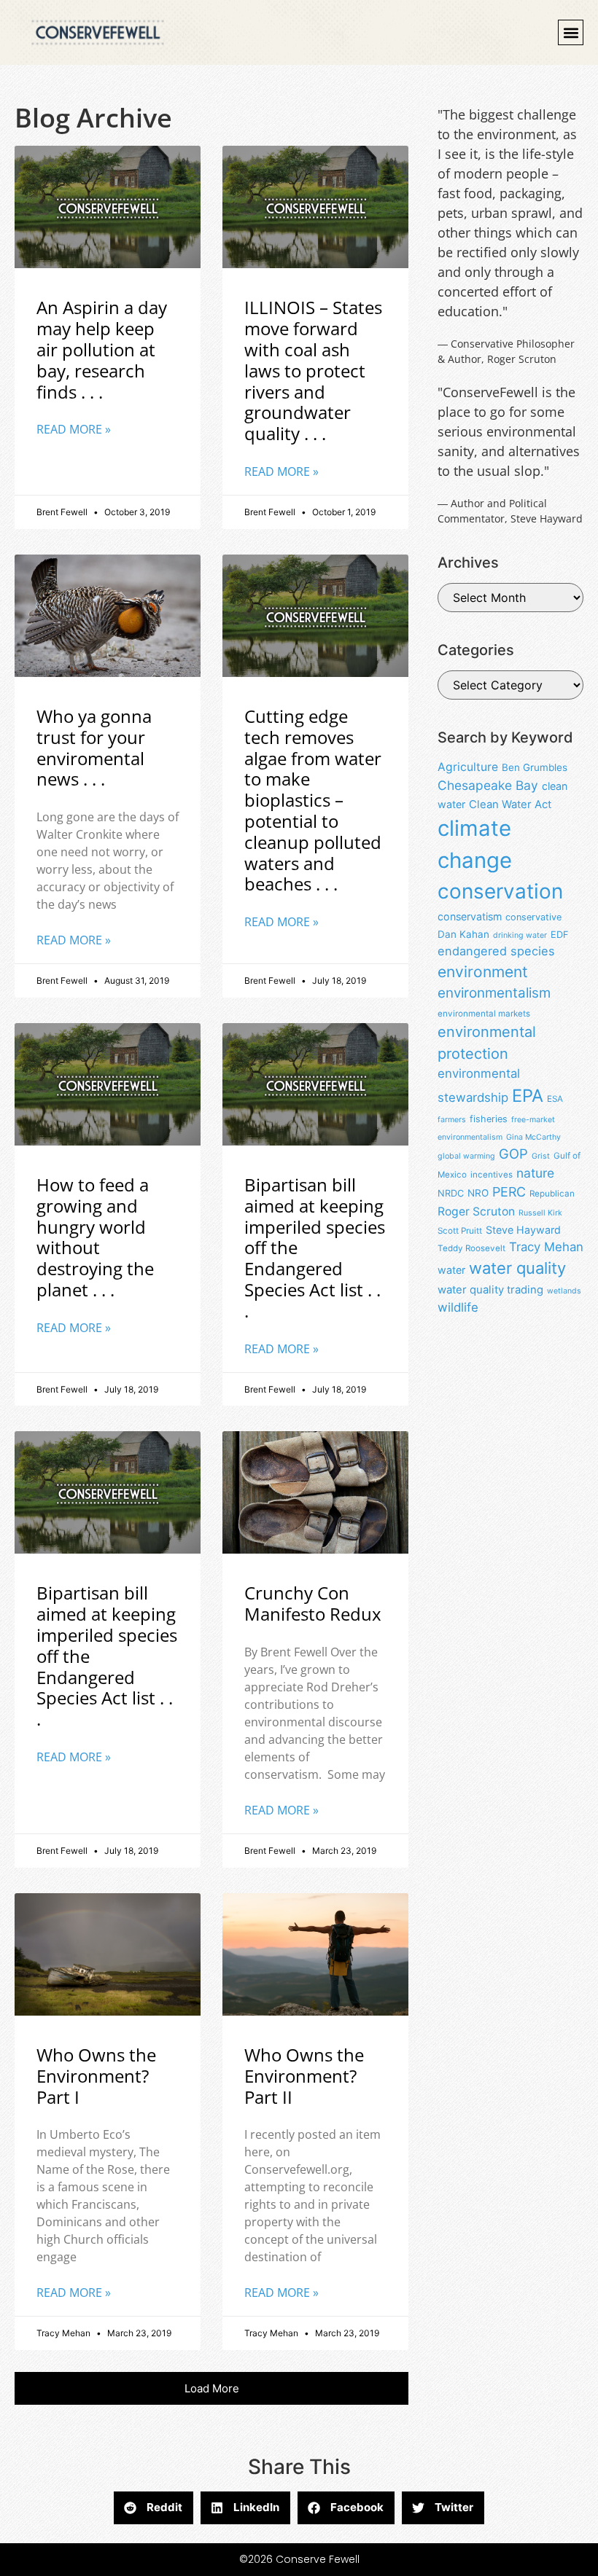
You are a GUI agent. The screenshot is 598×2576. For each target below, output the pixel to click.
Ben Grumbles (535, 767)
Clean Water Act (510, 804)
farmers (452, 1120)
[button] (571, 32)
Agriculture (468, 767)
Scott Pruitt (460, 1231)
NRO (478, 1193)
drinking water (520, 935)
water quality (517, 1268)
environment (483, 972)
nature (535, 1173)
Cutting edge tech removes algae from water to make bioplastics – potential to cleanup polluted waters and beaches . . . (313, 800)
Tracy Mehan (546, 1247)
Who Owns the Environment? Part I (96, 2076)
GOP (513, 1154)
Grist (541, 1156)
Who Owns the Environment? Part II (304, 2076)
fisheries (489, 1119)
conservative (533, 917)
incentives (492, 1175)
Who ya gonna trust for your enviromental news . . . (94, 747)
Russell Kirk (540, 1213)
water (451, 1270)
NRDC (451, 1193)
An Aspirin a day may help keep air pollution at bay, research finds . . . (102, 349)
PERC (509, 1192)
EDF (559, 935)
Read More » (74, 429)
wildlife (458, 1307)
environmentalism (494, 993)
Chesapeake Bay (488, 785)
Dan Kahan (463, 934)
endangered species (496, 951)
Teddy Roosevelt (471, 1248)
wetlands (564, 1291)
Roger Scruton (476, 1211)
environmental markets (484, 1014)
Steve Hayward (523, 1230)
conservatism (470, 916)
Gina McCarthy (533, 1137)
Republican (552, 1194)
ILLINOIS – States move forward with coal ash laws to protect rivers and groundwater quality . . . (313, 370)
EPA (528, 1096)
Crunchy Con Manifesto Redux (313, 1603)
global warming (466, 1156)
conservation (500, 891)
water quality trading (490, 1290)
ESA (555, 1099)
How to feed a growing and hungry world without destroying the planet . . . (95, 1237)
